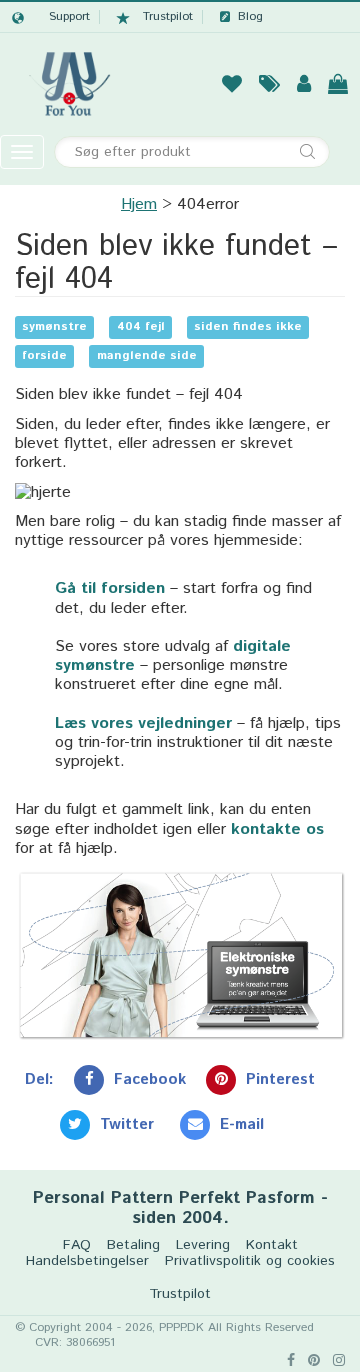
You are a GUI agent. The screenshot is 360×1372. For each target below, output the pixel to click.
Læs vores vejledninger (143, 723)
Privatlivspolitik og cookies (250, 1261)
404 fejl (141, 327)
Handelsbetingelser (87, 1261)
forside (44, 356)
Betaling (133, 1245)
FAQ (77, 1245)
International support (51, 17)
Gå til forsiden (110, 588)
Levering (203, 1245)
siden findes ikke (248, 327)
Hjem (139, 204)
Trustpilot (168, 17)
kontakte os (277, 829)
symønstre (54, 327)
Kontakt (272, 1245)
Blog (250, 17)
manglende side (147, 356)
